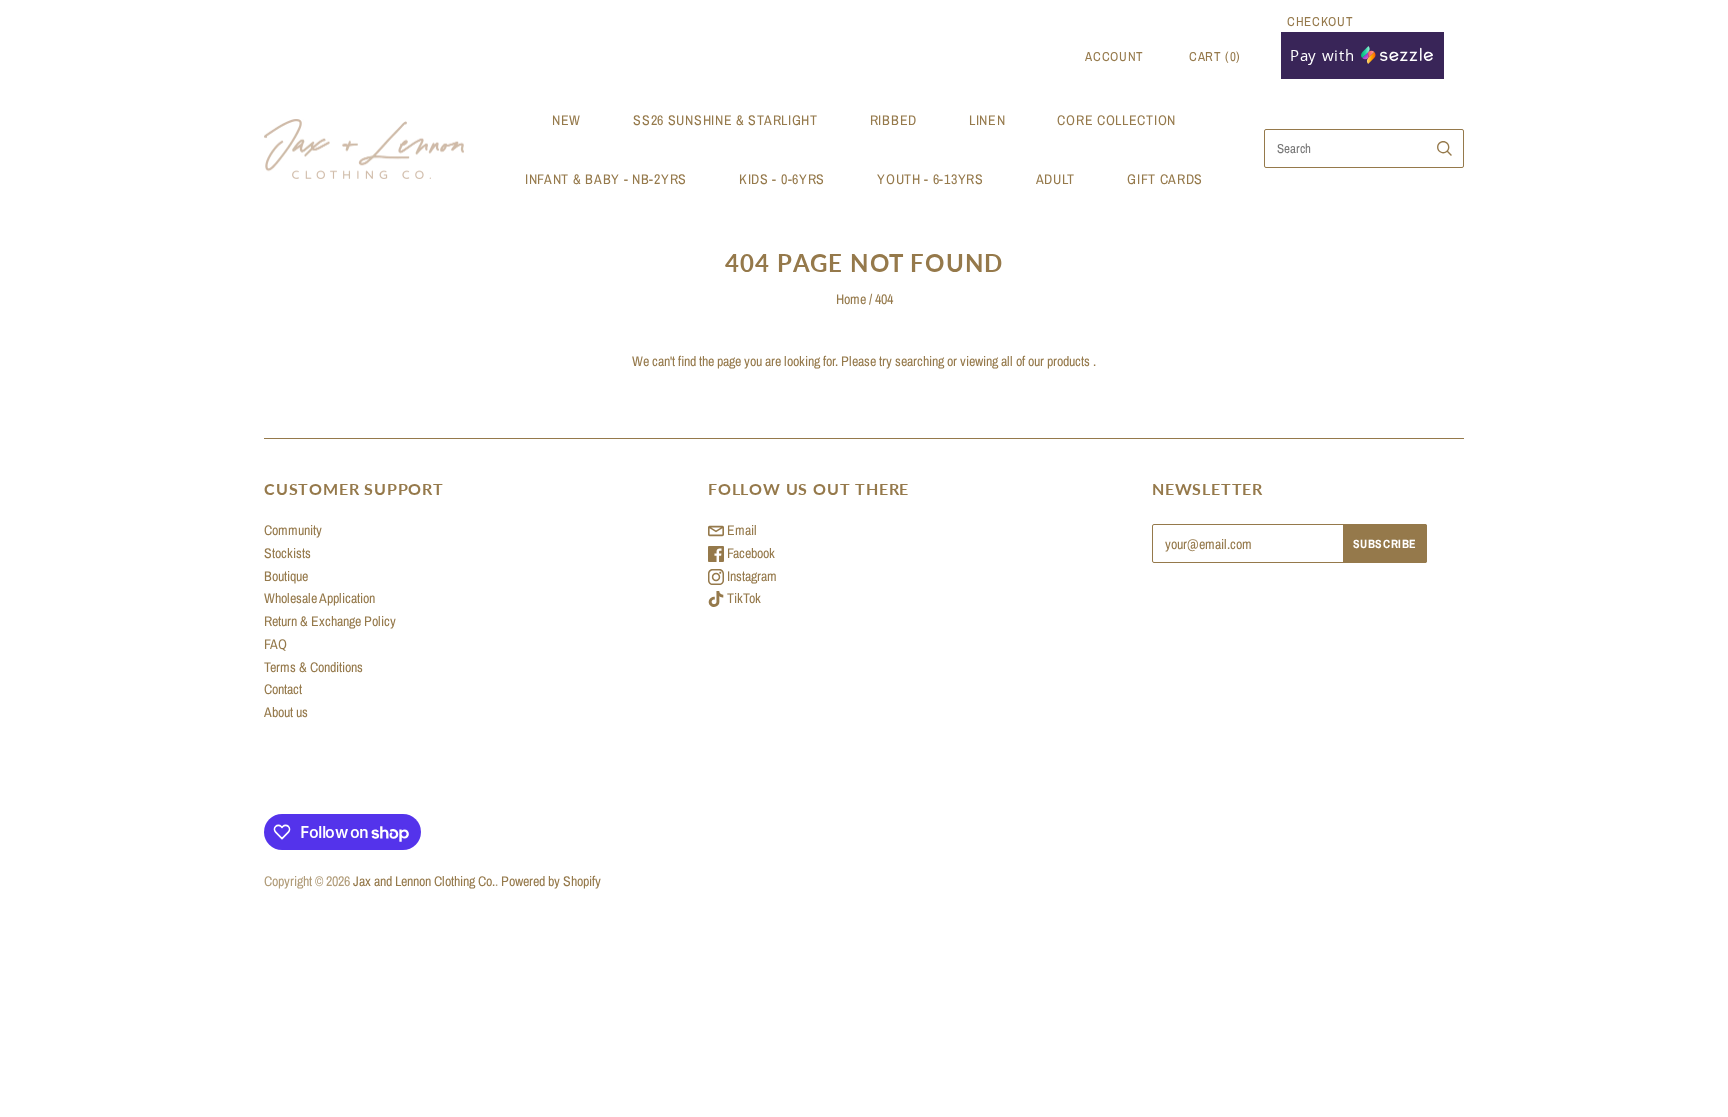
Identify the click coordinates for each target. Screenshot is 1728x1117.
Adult (1056, 179)
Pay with (1324, 55)
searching (919, 361)
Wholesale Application (319, 598)
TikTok (742, 598)
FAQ (275, 644)
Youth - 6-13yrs (930, 179)
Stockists (287, 553)
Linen (987, 120)
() (1215, 56)
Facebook (749, 553)
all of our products (1045, 361)
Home (851, 299)
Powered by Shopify (551, 881)
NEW (566, 120)
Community (293, 530)
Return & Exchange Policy (330, 621)
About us (286, 712)
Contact (283, 689)
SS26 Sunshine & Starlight (725, 120)
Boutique (286, 576)
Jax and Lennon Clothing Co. (424, 881)
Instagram (750, 576)
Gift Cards (1165, 179)
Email (740, 530)
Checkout (1320, 21)
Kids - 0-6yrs (782, 179)
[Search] (1444, 148)
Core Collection (1116, 120)
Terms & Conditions (313, 667)
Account (1114, 56)
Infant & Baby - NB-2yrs (606, 179)
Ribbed (893, 120)
